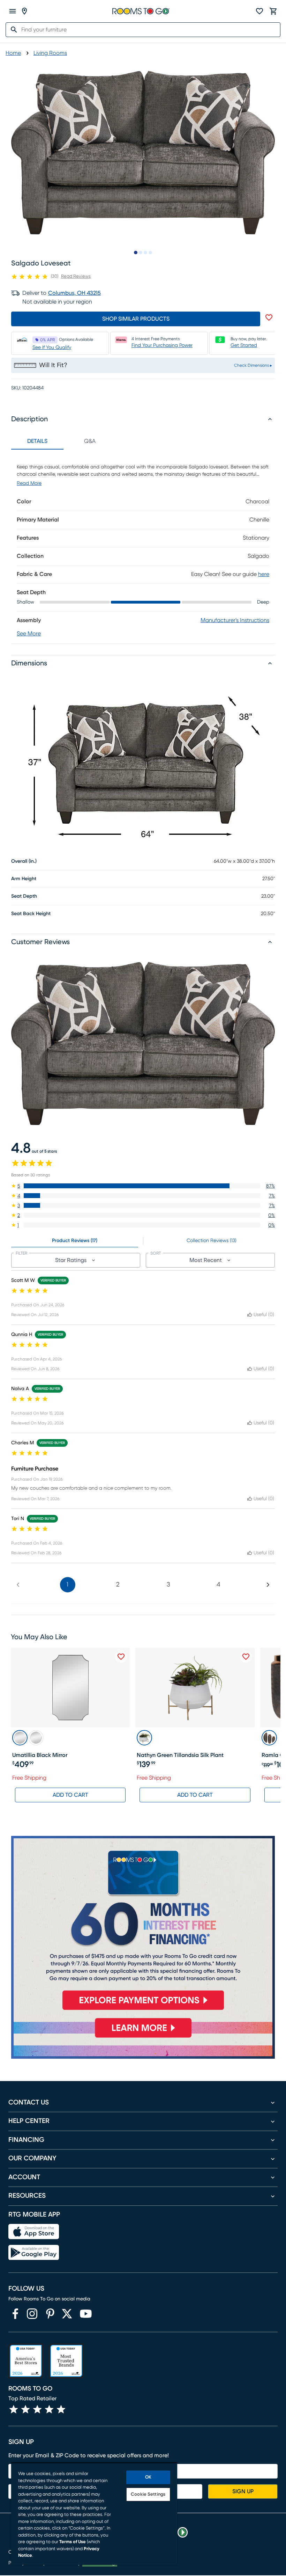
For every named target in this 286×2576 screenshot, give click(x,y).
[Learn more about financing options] (143, 2037)
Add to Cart (70, 1795)
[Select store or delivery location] (24, 11)
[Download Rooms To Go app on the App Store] (34, 2232)
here (264, 574)
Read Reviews (76, 276)
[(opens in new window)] (15, 2314)
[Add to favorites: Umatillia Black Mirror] (121, 1657)
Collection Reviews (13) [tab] (212, 1241)
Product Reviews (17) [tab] (75, 1241)
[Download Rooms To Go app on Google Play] (34, 2253)
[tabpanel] (143, 546)
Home (13, 53)
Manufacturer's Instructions (235, 620)
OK (148, 2477)
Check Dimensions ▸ (253, 365)
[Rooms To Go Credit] (143, 1926)
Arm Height (24, 879)
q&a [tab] (90, 441)
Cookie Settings (148, 2494)
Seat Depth (24, 896)
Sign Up (243, 2491)
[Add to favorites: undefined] (269, 318)
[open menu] (13, 11)
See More (29, 634)
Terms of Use (73, 2542)
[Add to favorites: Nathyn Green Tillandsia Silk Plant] (246, 1657)
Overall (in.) (24, 861)
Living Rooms (50, 53)
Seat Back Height (31, 914)
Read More (29, 483)
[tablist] (63, 441)
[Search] (12, 30)
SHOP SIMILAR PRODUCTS (136, 319)
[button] (143, 1186)
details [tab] (37, 441)
